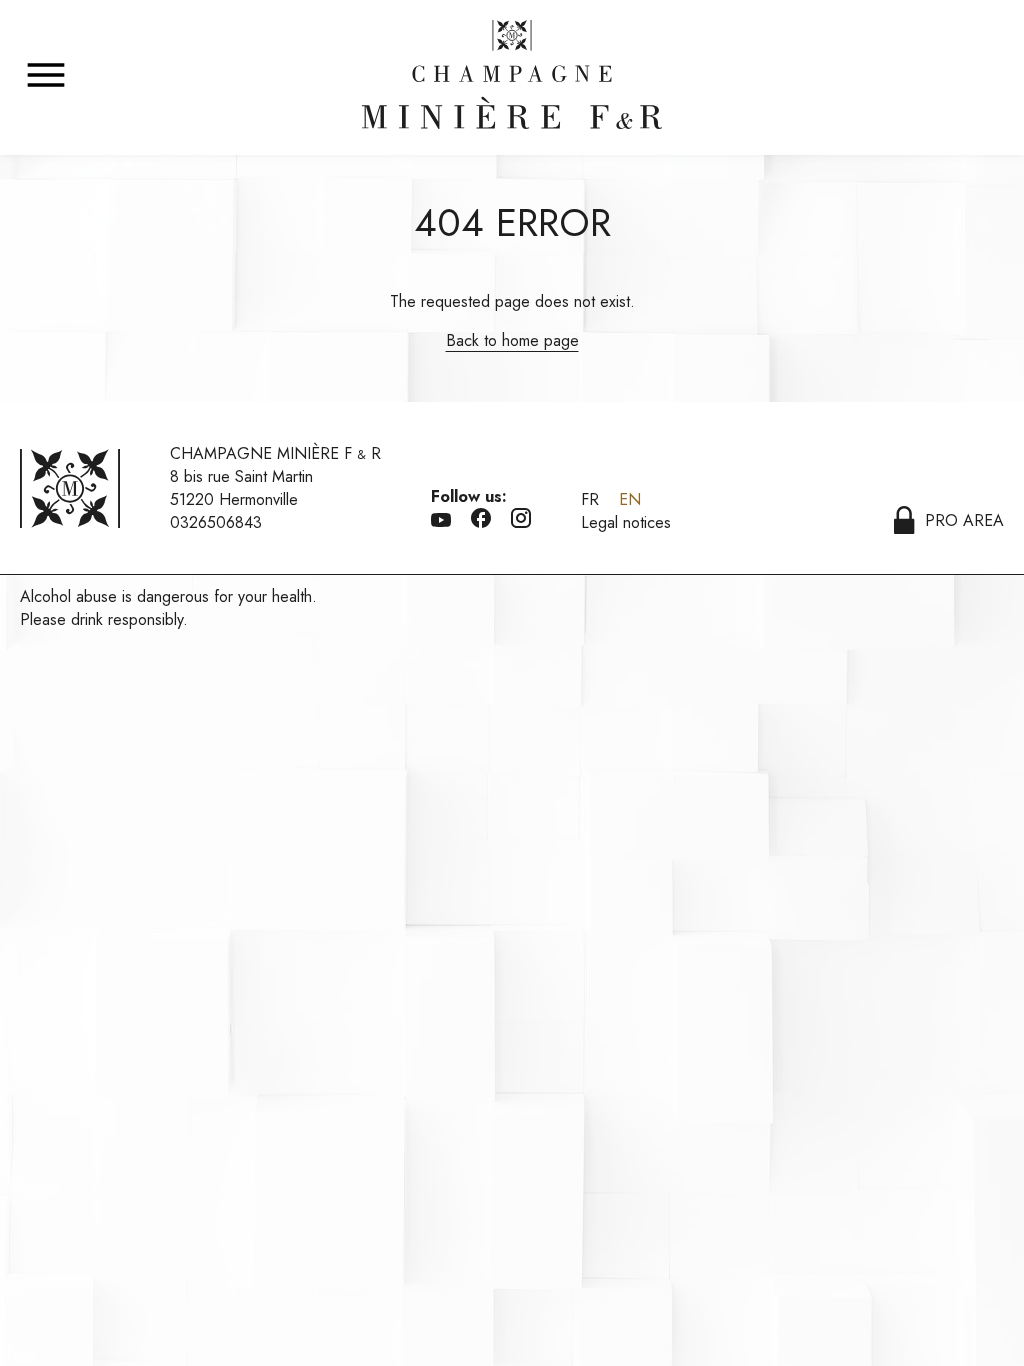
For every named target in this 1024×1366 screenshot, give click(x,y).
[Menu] (46, 76)
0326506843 (216, 522)
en (630, 499)
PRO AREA (964, 520)
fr (590, 499)
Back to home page (512, 340)
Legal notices (626, 522)
